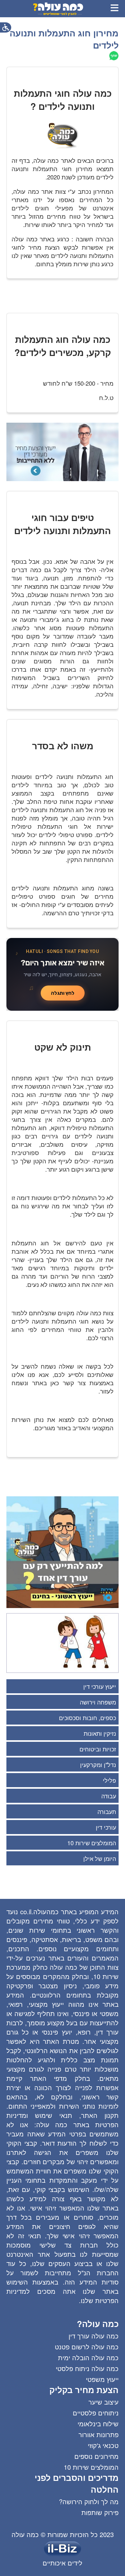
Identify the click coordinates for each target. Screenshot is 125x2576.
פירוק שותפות (100, 2512)
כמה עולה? (98, 2324)
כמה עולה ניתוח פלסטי (87, 2368)
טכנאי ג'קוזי (103, 2445)
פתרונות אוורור (99, 2434)
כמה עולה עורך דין (94, 2336)
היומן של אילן (100, 1858)
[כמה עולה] (58, 14)
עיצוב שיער (104, 2402)
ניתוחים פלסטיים (96, 2413)
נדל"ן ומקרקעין (98, 1764)
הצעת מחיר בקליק (84, 2390)
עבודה (109, 1796)
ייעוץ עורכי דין (100, 1686)
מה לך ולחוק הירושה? (89, 2501)
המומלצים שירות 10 (92, 1843)
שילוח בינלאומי (98, 2424)
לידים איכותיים (63, 2563)
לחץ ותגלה (63, 993)
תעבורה (107, 1811)
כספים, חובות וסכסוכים (88, 1718)
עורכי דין (106, 1827)
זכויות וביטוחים (98, 1749)
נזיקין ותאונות (100, 1733)
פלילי (109, 1780)
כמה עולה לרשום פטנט (87, 2347)
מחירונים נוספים (96, 2456)
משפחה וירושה (98, 1702)
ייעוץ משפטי (102, 2379)
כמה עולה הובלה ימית (88, 2357)
